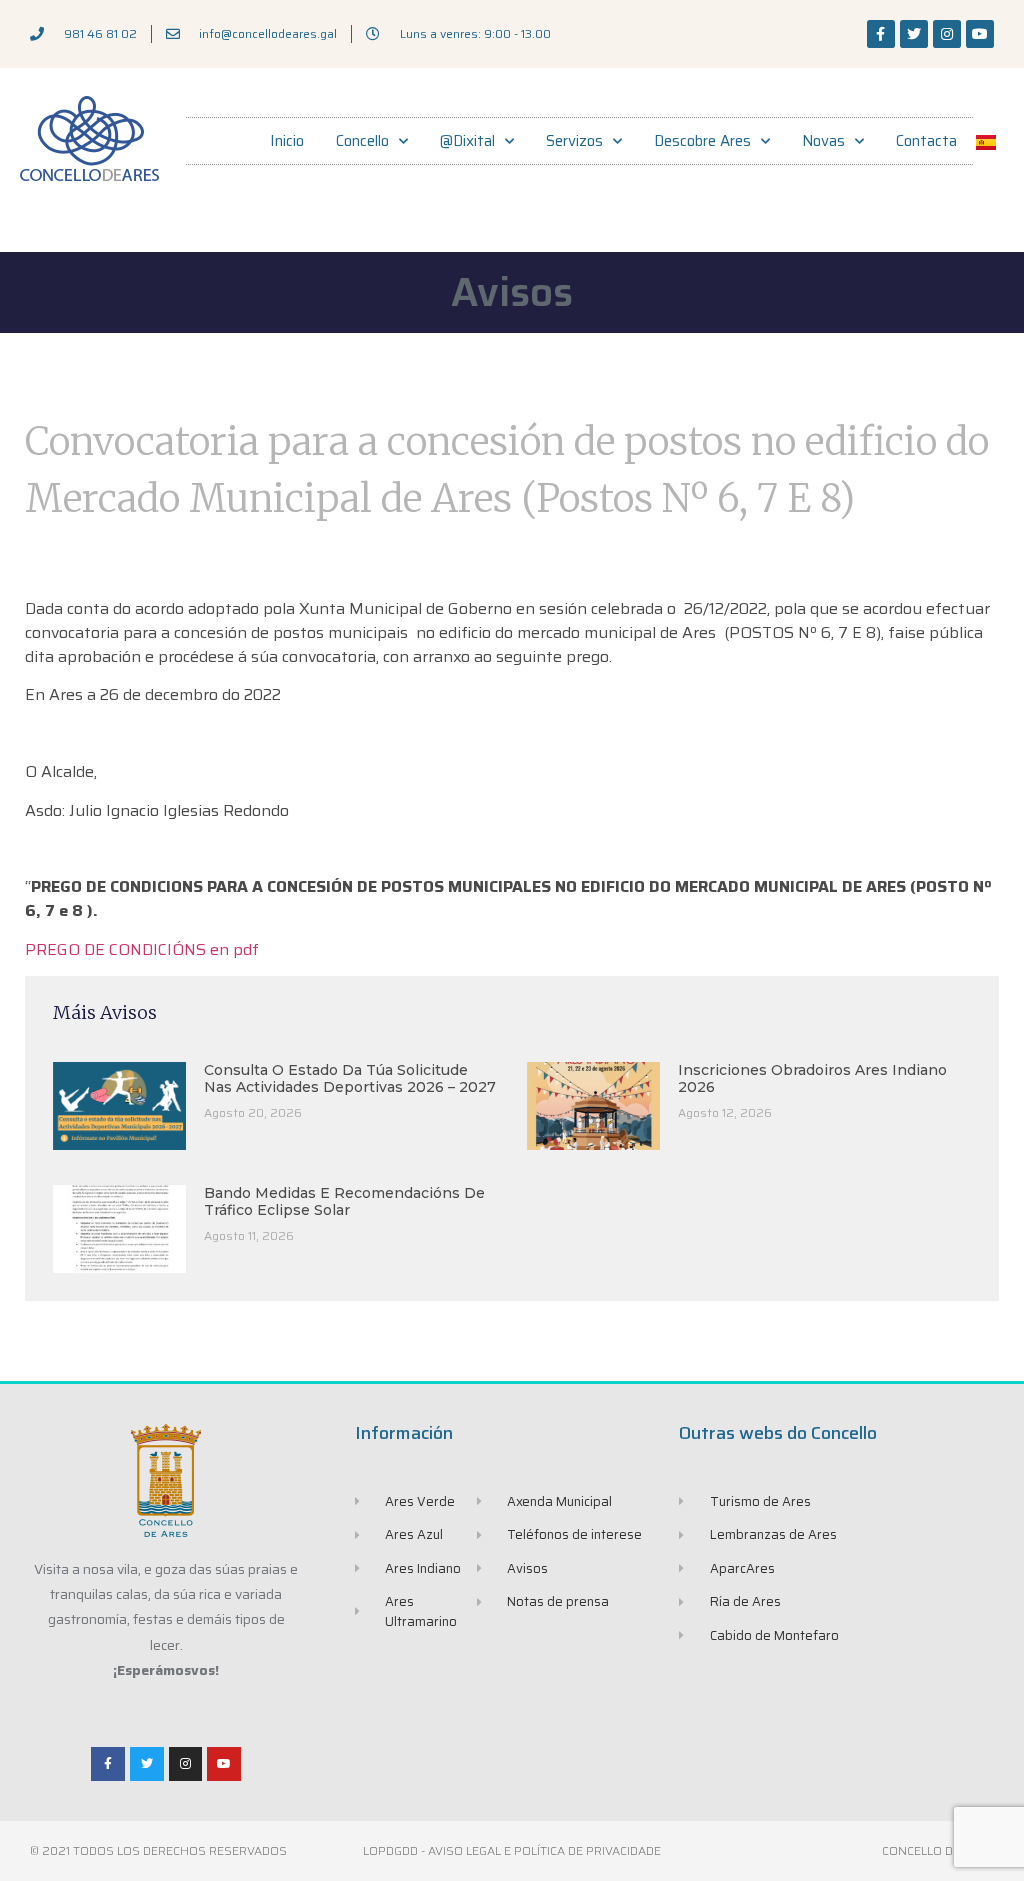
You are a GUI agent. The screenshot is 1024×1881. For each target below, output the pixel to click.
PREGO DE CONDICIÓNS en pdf (142, 949)
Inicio (287, 141)
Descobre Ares (702, 141)
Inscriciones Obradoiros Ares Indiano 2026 (812, 1078)
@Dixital (467, 141)
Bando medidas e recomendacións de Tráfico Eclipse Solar (344, 1201)
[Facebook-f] (881, 34)
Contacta (926, 141)
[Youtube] (980, 34)
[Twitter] (914, 34)
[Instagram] (947, 34)
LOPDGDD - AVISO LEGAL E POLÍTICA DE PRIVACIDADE (512, 1850)
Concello (362, 141)
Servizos (574, 141)
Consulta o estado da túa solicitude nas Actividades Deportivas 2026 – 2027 (350, 1078)
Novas (823, 141)
